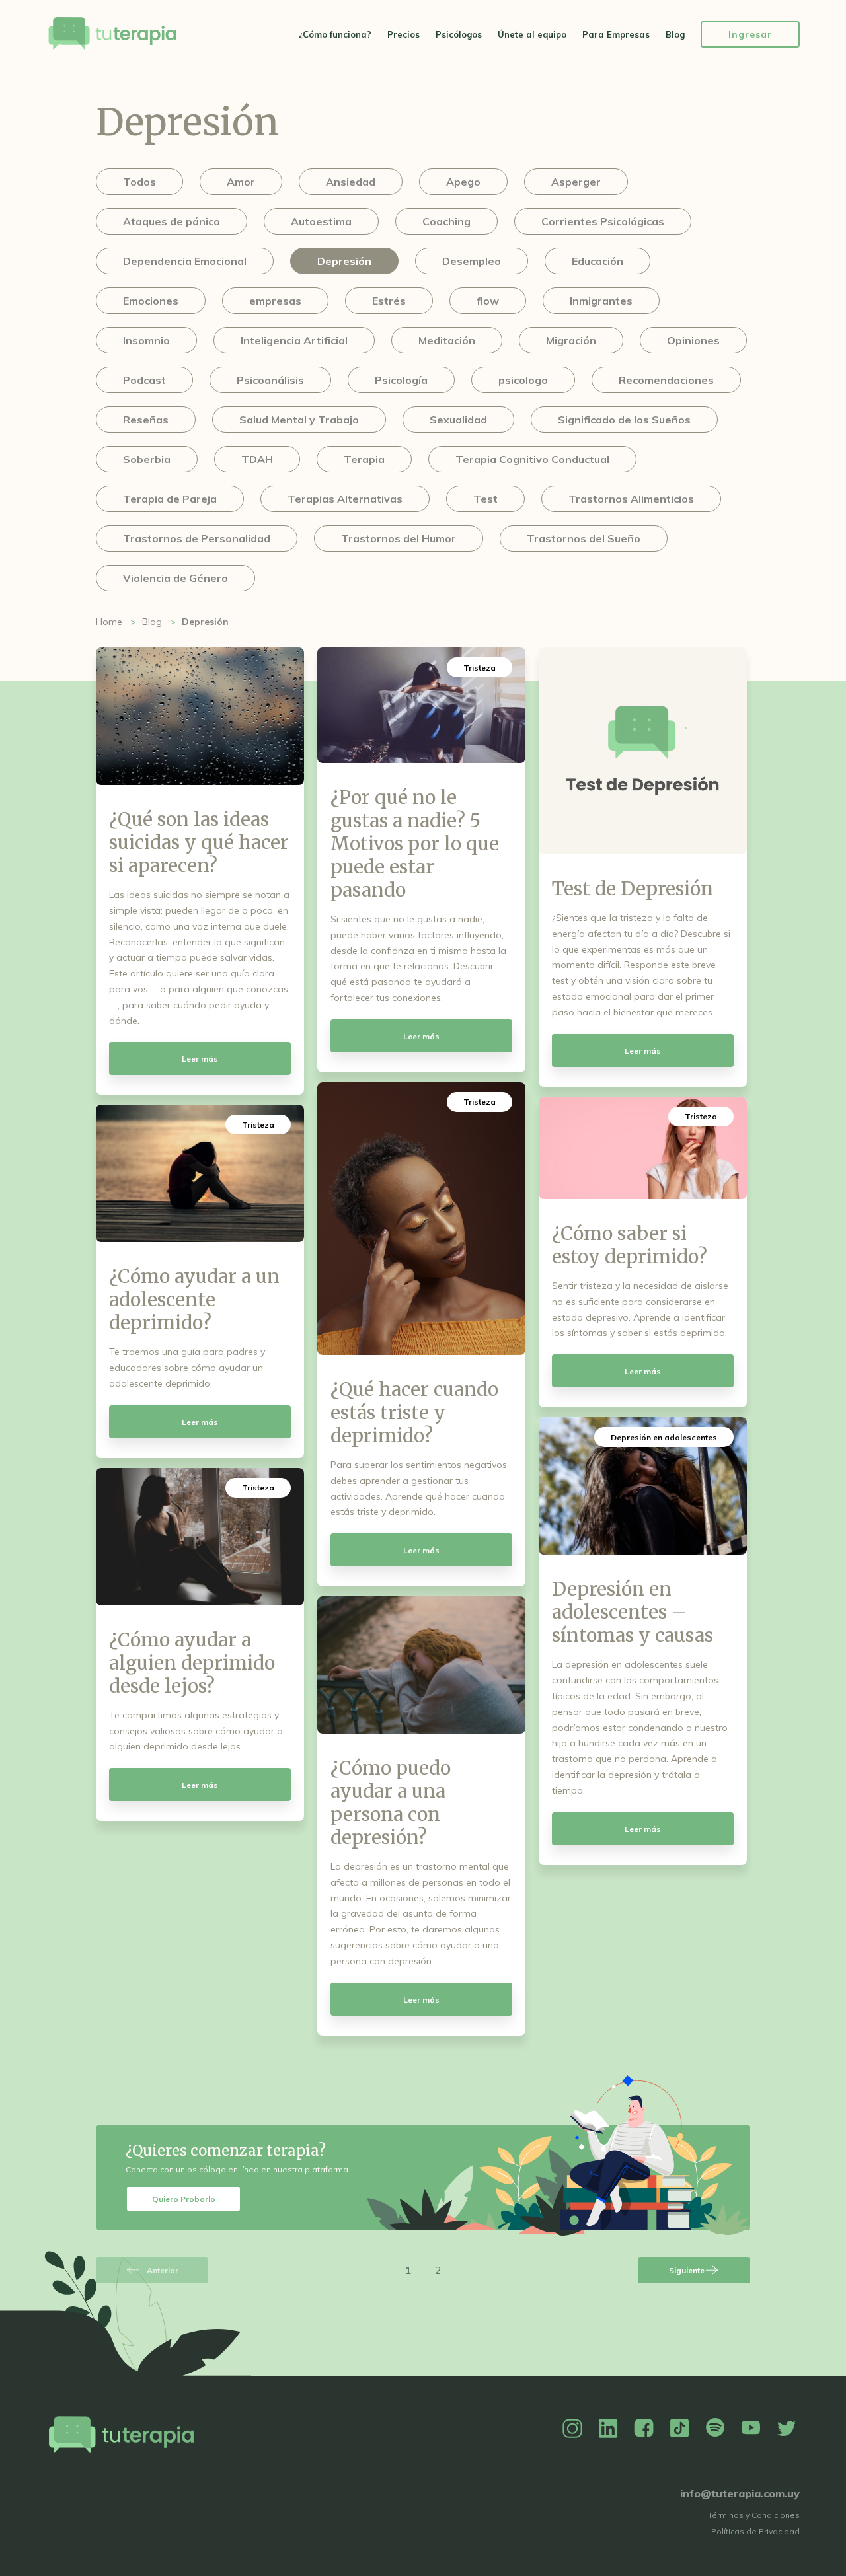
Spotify (715, 2429)
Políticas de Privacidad (755, 2531)
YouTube (751, 2429)
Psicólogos (459, 34)
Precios (404, 34)
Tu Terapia (112, 35)
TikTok (679, 2429)
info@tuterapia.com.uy (740, 2493)
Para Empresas (616, 34)
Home (109, 622)
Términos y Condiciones (754, 2515)
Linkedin (608, 2429)
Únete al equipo (532, 34)
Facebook (644, 2429)
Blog (675, 34)
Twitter (787, 2429)
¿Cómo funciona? (335, 34)
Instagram (572, 2429)
